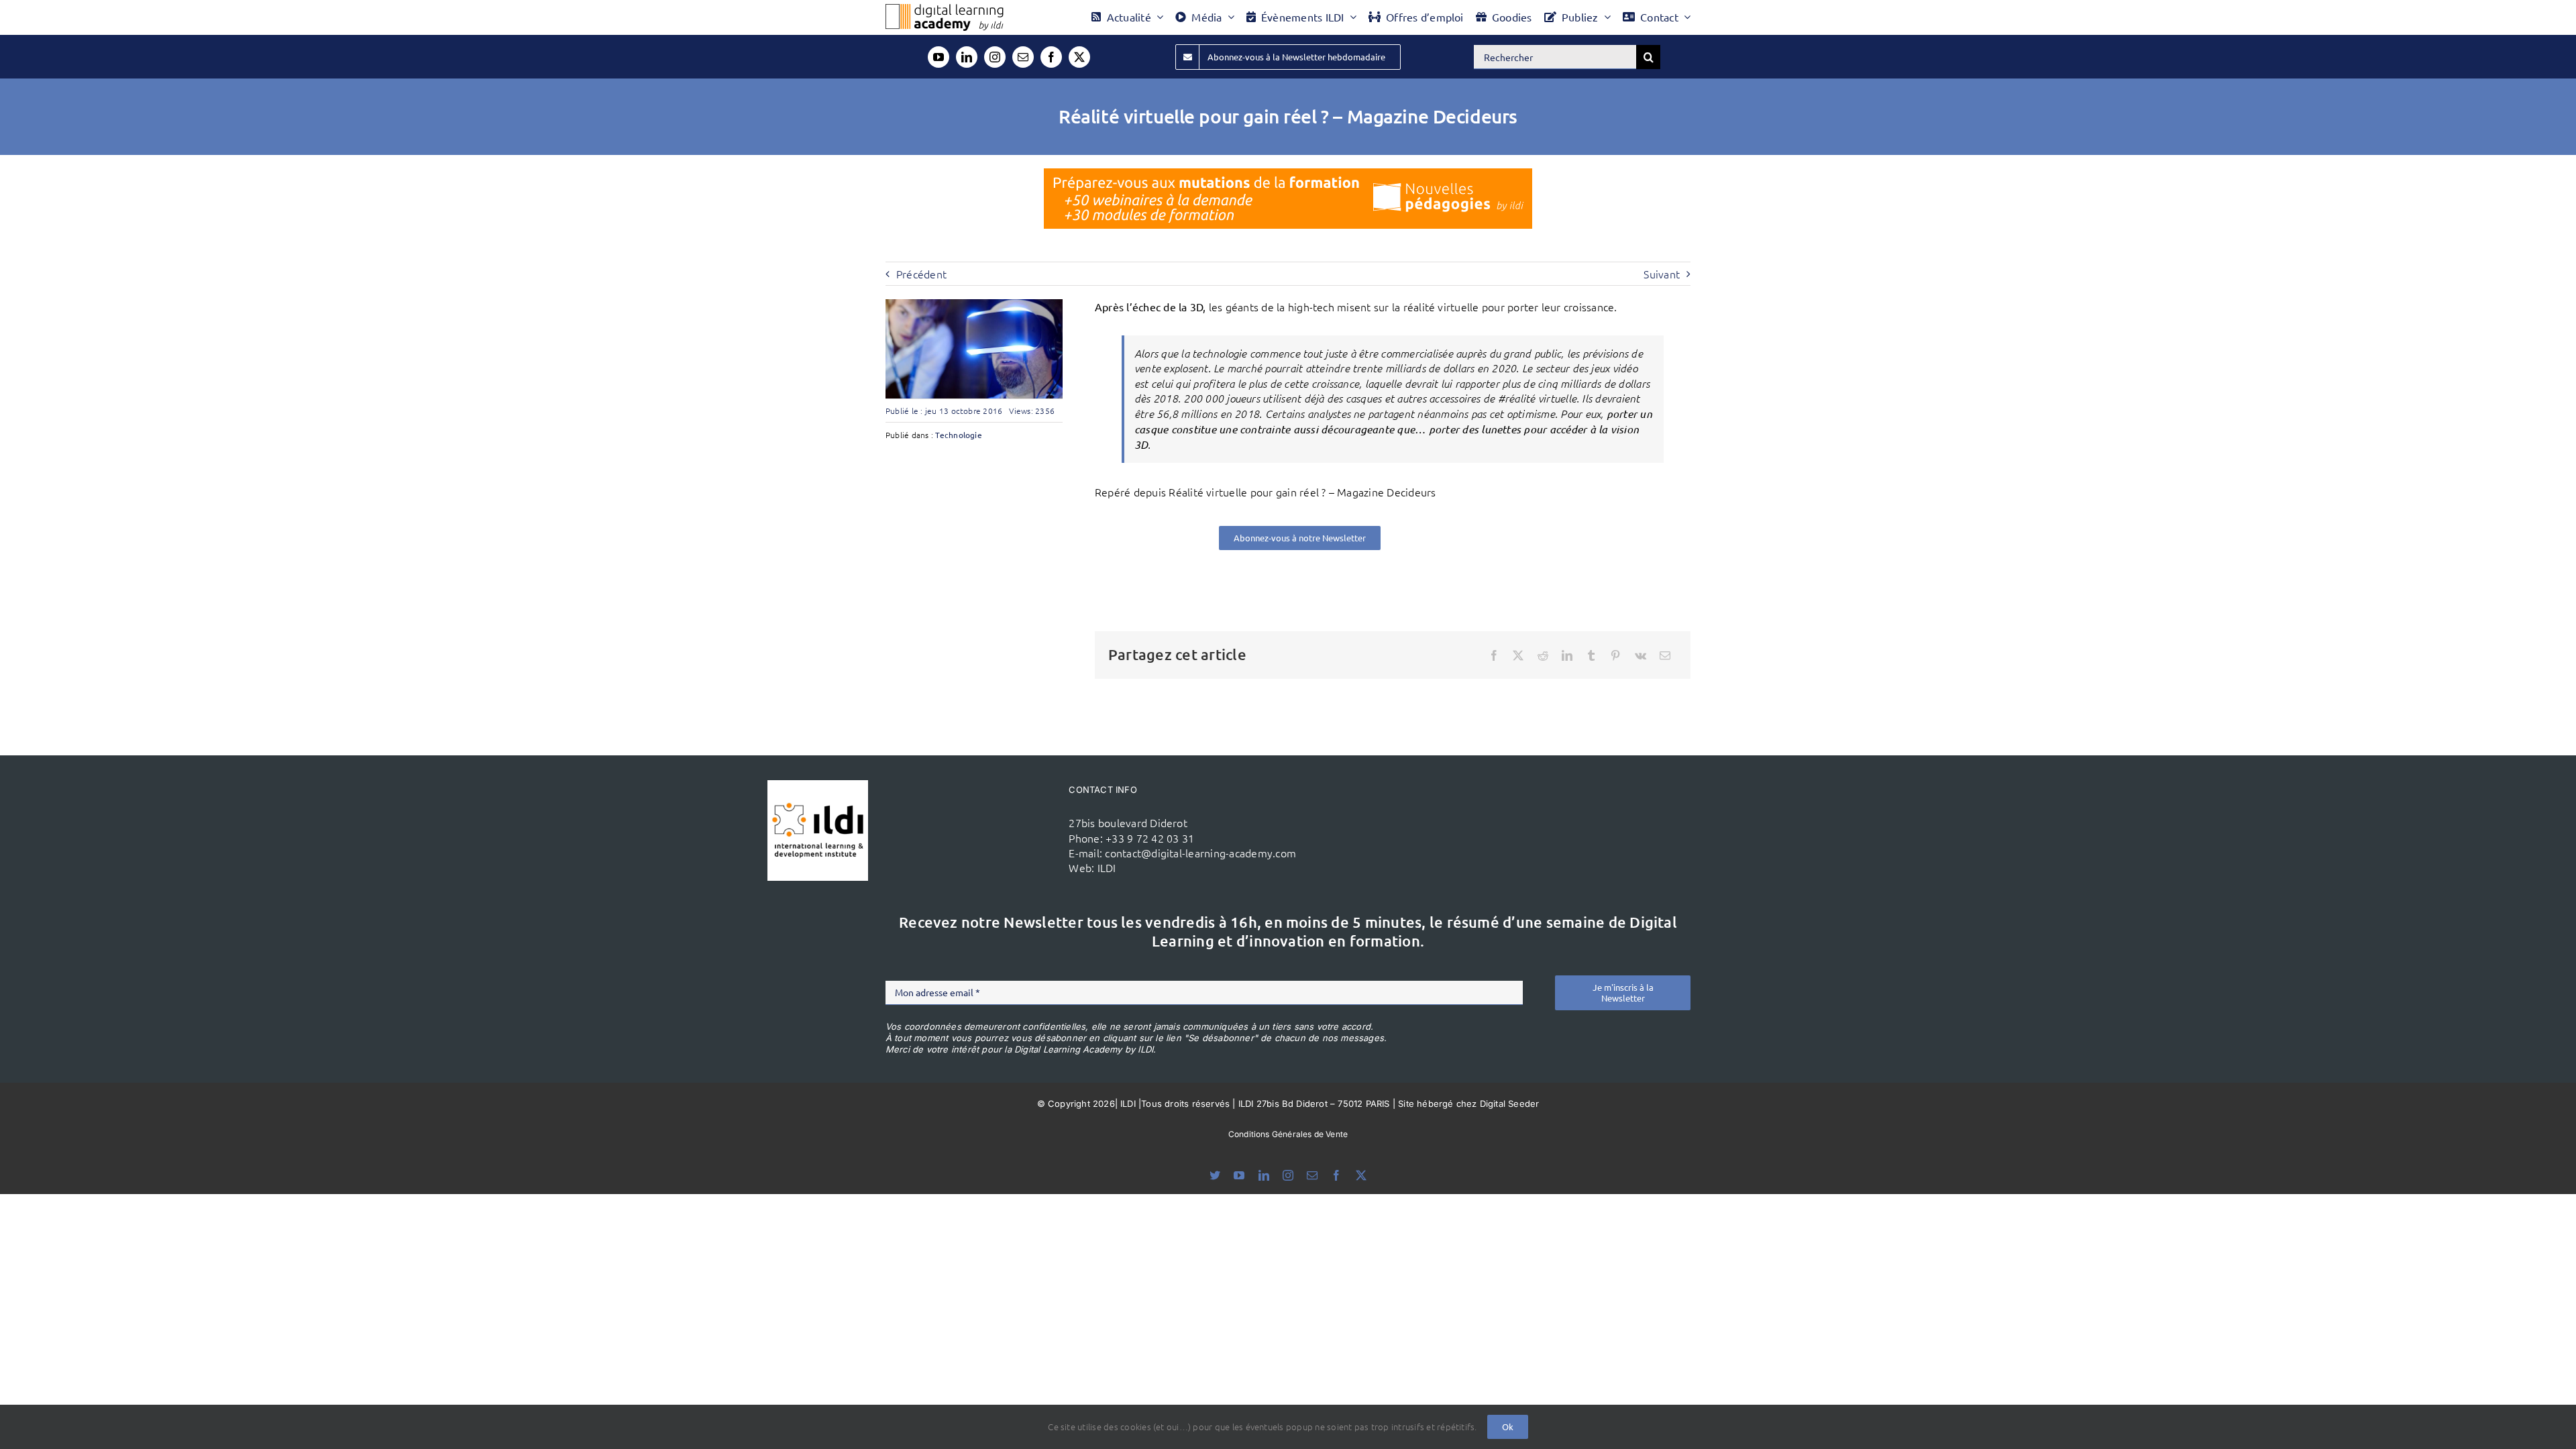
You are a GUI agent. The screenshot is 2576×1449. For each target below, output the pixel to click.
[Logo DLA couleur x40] (945, 9)
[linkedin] (967, 57)
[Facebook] (1494, 655)
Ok (1508, 1427)
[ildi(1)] (818, 786)
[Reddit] (1543, 655)
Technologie (959, 435)
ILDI (1107, 867)
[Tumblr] (1591, 655)
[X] (1518, 655)
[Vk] (1641, 655)
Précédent (921, 274)
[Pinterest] (1615, 655)
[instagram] (995, 57)
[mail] (1023, 57)
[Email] (1665, 655)
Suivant (1662, 274)
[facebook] (1051, 57)
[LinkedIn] (1567, 655)
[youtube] (938, 57)
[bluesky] (1215, 1175)
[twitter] (1079, 57)
